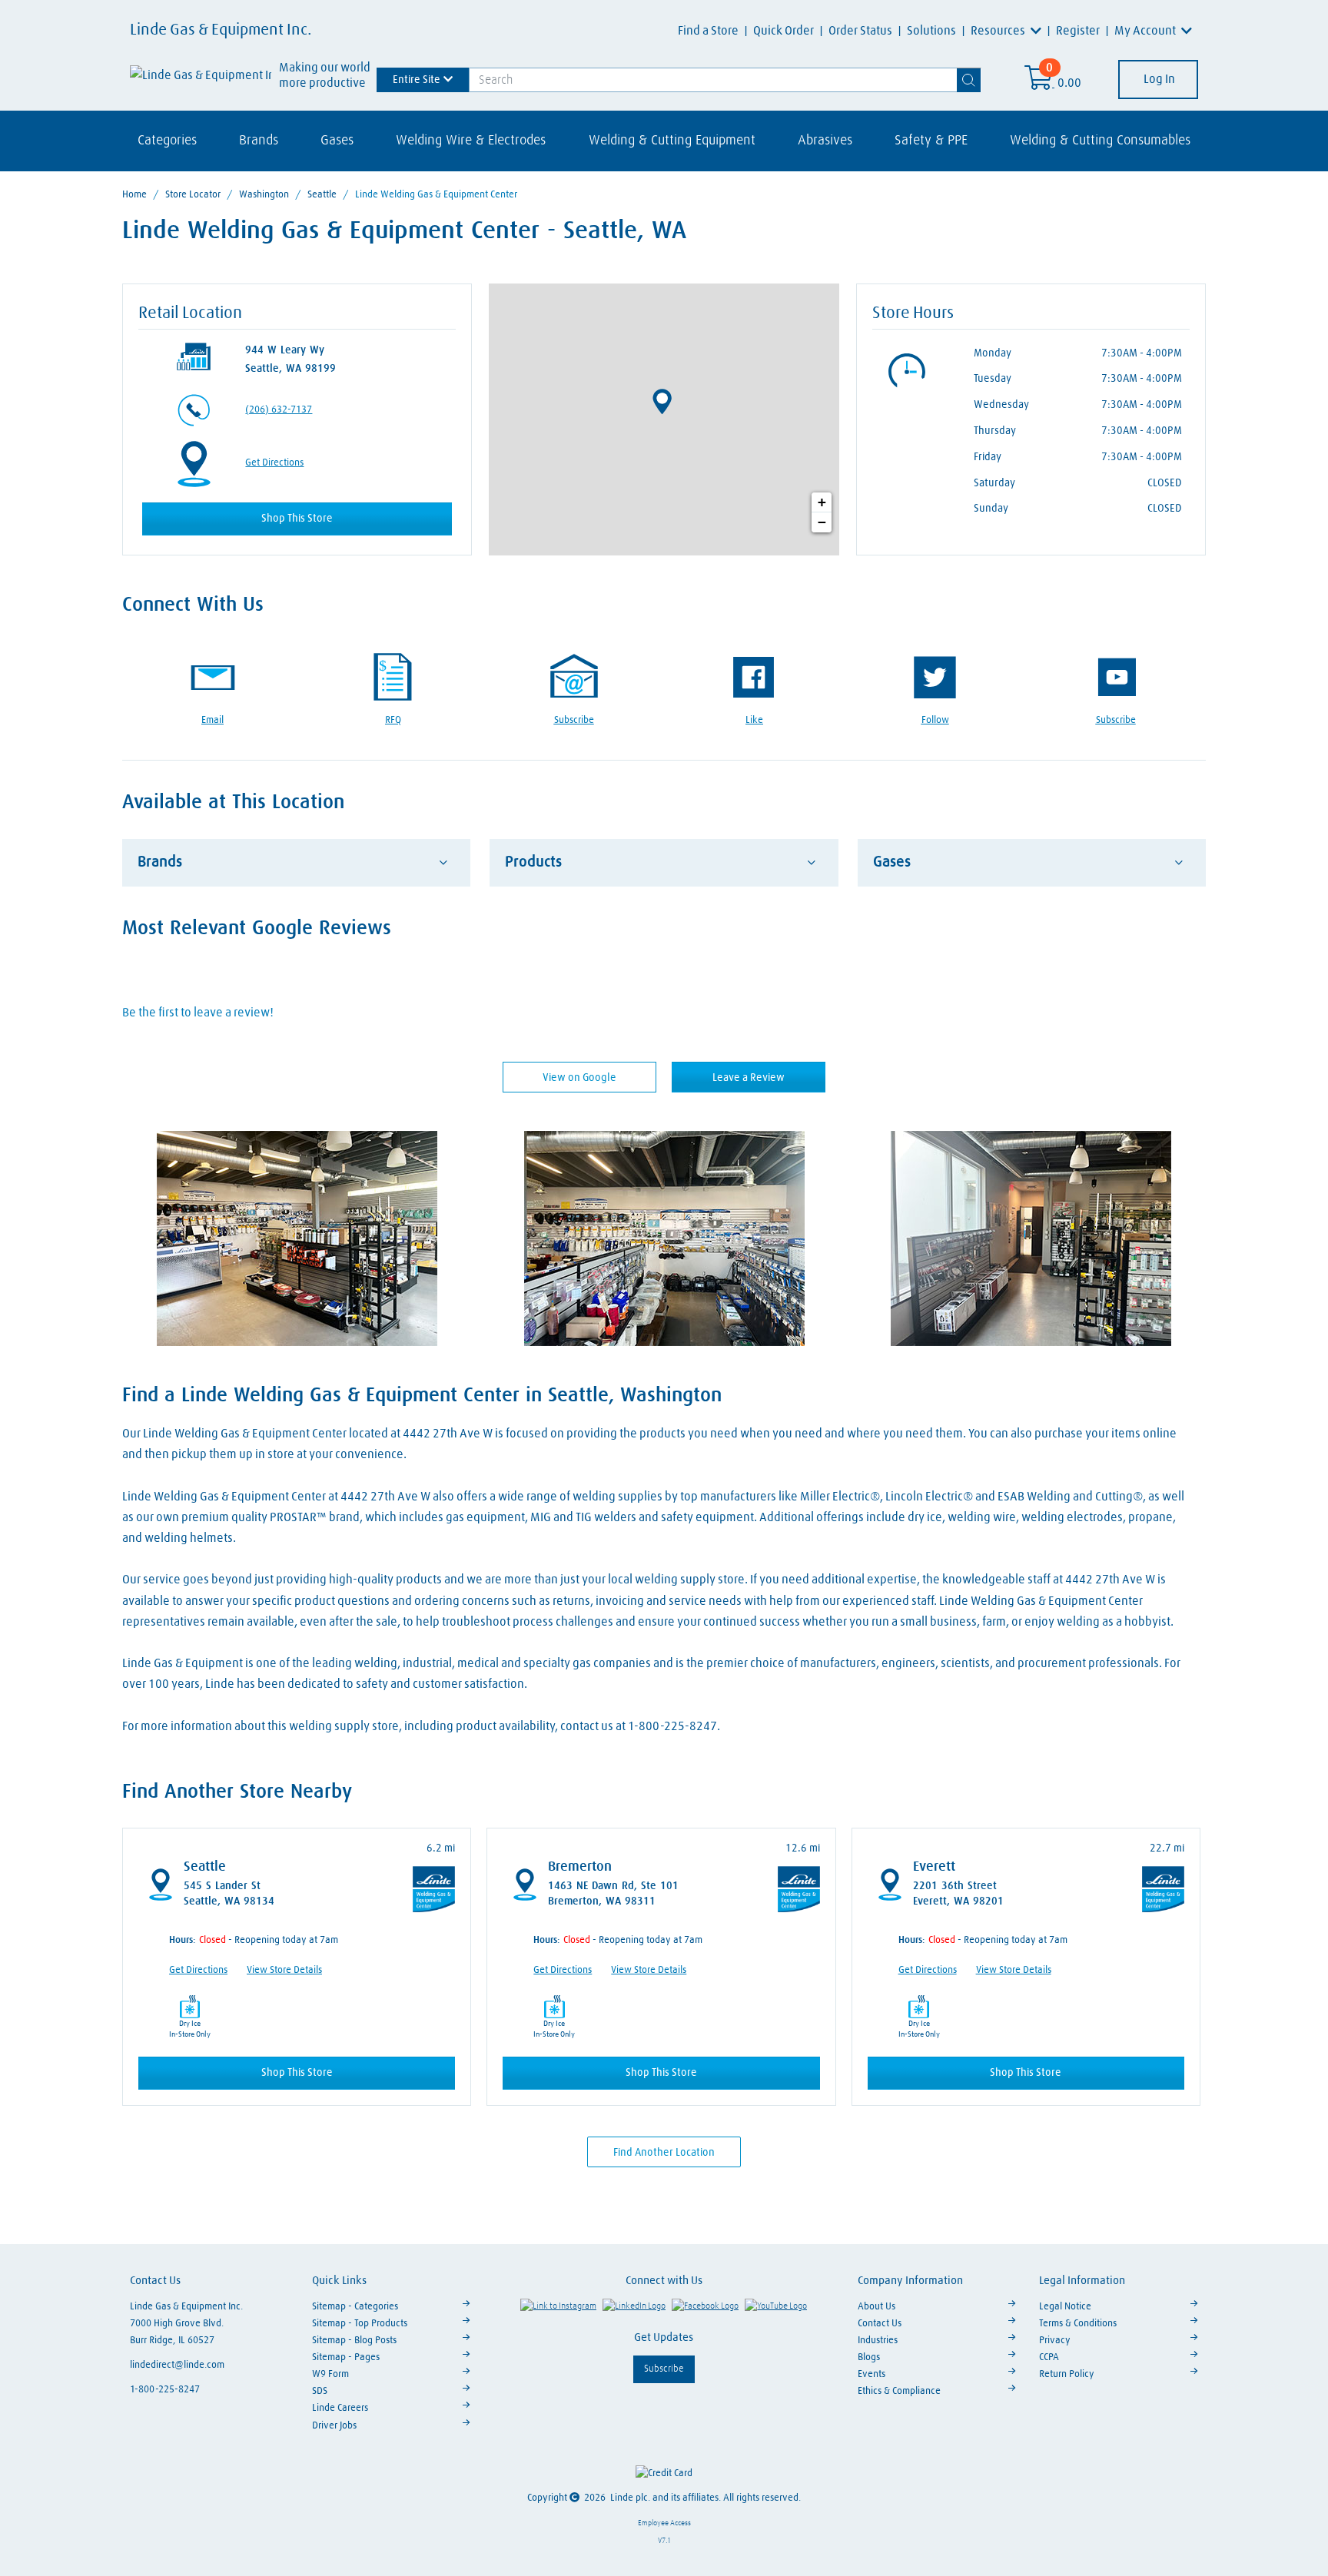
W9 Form (330, 2374)
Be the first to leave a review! (198, 1013)
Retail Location (190, 313)
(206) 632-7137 (279, 410)
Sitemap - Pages (346, 2357)
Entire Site (417, 79)
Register (1078, 31)
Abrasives (825, 141)
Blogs (869, 2357)
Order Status (860, 31)
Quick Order (784, 31)
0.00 (1069, 83)
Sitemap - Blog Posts (354, 2341)
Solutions (931, 31)
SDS (320, 2391)
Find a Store (708, 31)
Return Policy (1067, 2374)
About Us (876, 2307)
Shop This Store (297, 519)
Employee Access (664, 2523)
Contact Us (880, 2324)
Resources (999, 31)
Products (533, 862)
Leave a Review (749, 1078)
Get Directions (274, 463)
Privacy (1055, 2341)
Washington (264, 195)
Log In (1158, 79)
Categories (167, 141)
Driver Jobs (334, 2426)
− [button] (822, 522)
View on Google (579, 1078)
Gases (337, 141)
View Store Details (284, 1970)
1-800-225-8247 (165, 2390)
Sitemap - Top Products (360, 2324)
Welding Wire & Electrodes (471, 141)
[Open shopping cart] (1039, 83)
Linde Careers (340, 2408)
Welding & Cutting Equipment (672, 141)
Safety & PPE (931, 141)
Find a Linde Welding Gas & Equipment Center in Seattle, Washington (422, 1396)
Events (871, 2374)
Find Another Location (664, 2153)
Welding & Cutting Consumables (1100, 141)
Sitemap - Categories (355, 2307)
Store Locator (193, 195)
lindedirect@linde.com (177, 2365)
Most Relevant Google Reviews (257, 929)
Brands (259, 141)
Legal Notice (1065, 2307)
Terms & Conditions (1078, 2324)
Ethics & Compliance (899, 2391)
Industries (878, 2341)
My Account (1146, 31)
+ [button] (822, 502)
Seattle (322, 195)
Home (134, 195)
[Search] (969, 80)
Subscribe (664, 2369)
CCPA (1049, 2357)
